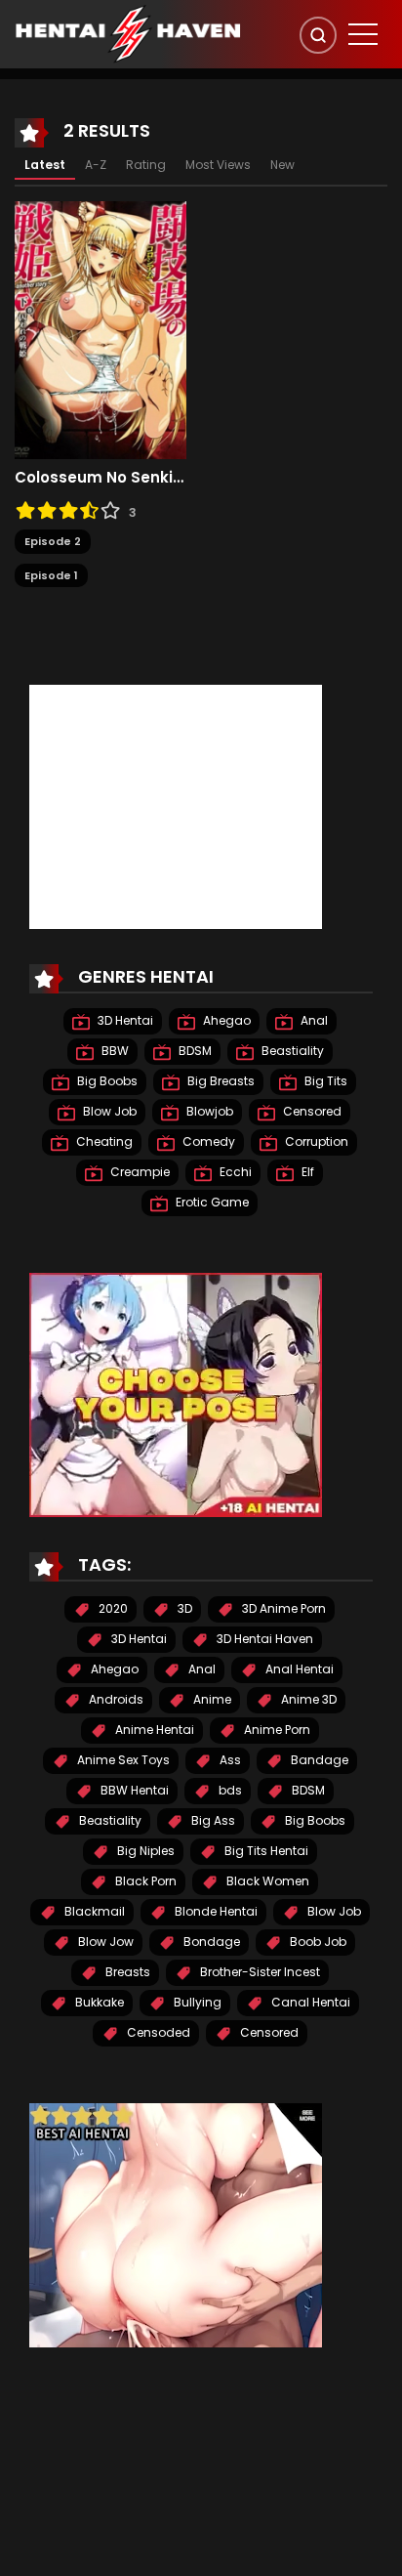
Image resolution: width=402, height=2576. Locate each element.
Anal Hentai (298, 1669)
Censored (311, 1111)
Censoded (157, 2032)
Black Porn (144, 1881)
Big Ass (212, 1820)
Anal (313, 1020)
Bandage (318, 1760)
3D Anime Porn (282, 1608)
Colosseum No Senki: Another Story (100, 478)
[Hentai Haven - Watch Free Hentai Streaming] (128, 33)
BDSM (194, 1051)
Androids (115, 1699)
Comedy (207, 1141)
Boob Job (317, 1942)
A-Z (96, 165)
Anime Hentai (153, 1730)
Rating (146, 165)
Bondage (210, 1942)
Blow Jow (104, 1942)
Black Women (266, 1881)
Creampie (139, 1172)
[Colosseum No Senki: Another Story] (100, 329)
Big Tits (324, 1081)
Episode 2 (53, 541)
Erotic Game (211, 1202)
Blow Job (108, 1111)
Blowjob (208, 1111)
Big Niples (144, 1851)
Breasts (126, 1972)
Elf (306, 1172)
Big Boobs (106, 1081)
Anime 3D (307, 1699)
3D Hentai (124, 1020)
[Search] (318, 35)
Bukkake (98, 2002)
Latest (45, 165)
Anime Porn (276, 1730)
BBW (114, 1051)
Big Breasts (220, 1081)
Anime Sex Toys (122, 1760)
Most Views (218, 165)
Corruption (315, 1141)
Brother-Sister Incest (259, 1972)
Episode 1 (51, 575)
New (282, 165)
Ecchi (234, 1172)
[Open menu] (363, 34)
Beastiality (291, 1051)
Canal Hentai (309, 2002)
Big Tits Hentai (265, 1851)
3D (183, 1608)
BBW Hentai (133, 1790)
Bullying (196, 2002)
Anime (211, 1699)
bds (229, 1790)
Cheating (103, 1141)
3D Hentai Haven (263, 1639)
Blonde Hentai (215, 1911)
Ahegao (225, 1020)
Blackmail (93, 1911)
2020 (112, 1608)
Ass (229, 1760)
